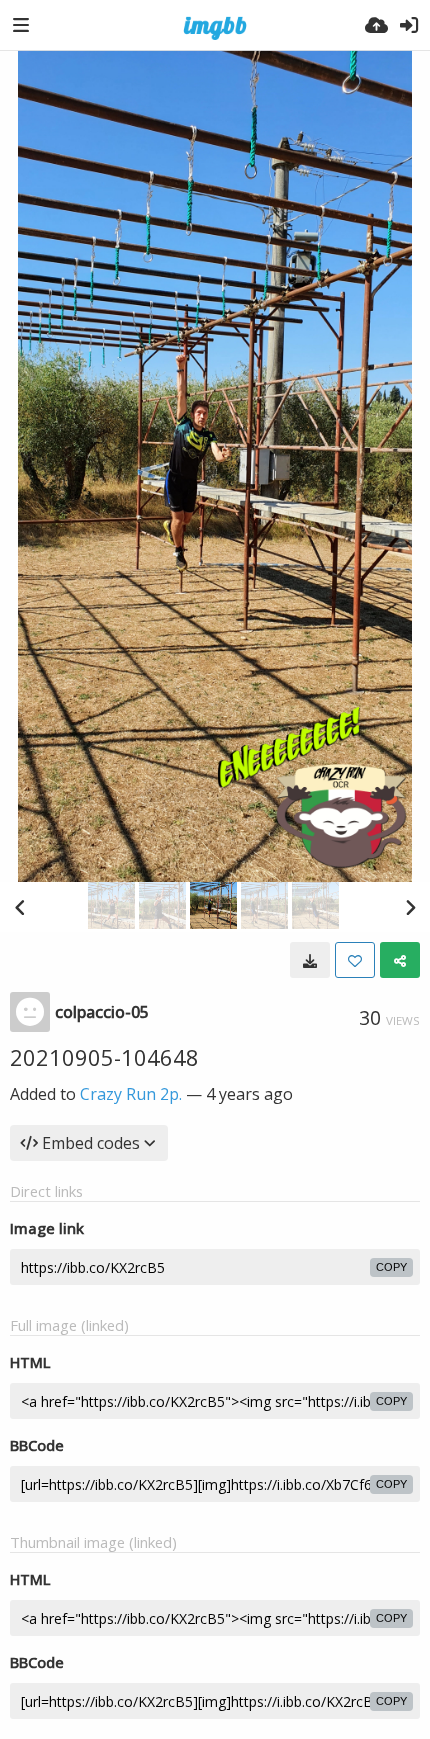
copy (391, 1267)
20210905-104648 (104, 1057)
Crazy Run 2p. (131, 1094)
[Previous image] (20, 907)
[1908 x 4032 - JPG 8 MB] (310, 960)
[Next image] (410, 907)
